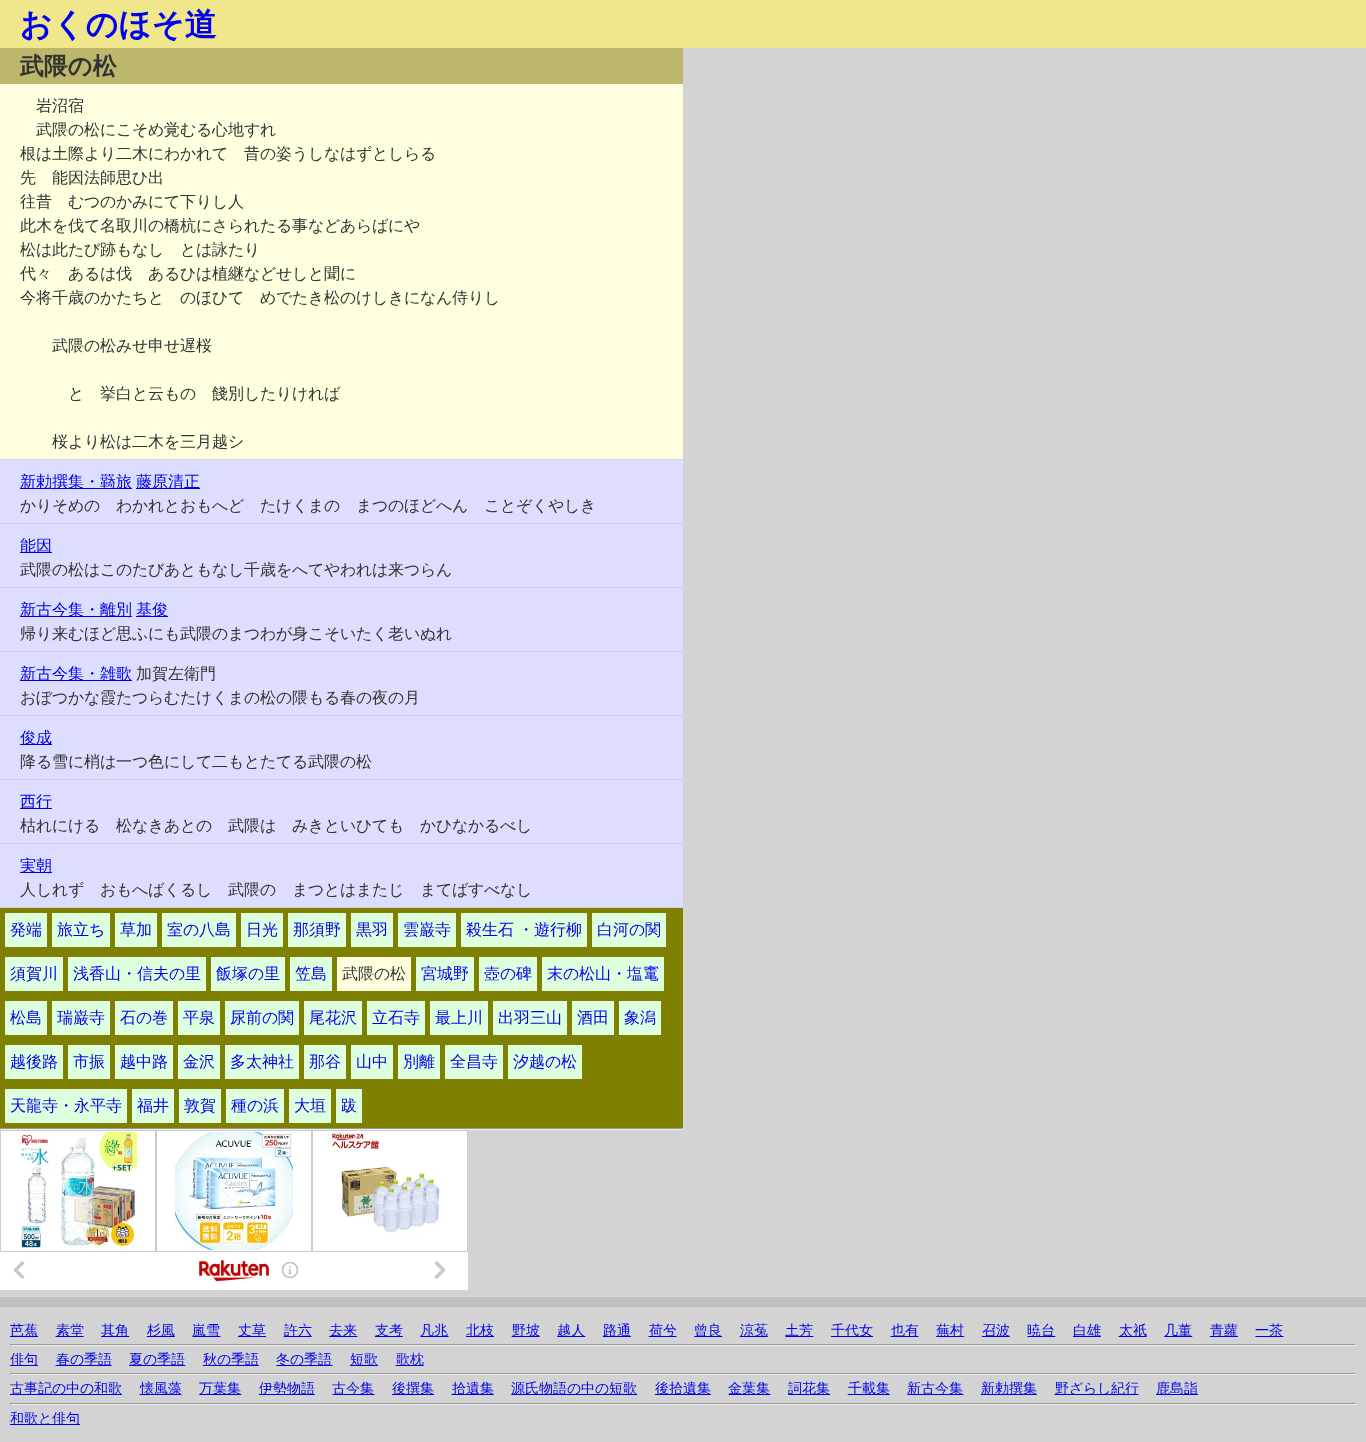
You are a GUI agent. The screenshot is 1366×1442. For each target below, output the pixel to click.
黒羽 (372, 929)
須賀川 (34, 973)
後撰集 (413, 1388)
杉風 (161, 1330)
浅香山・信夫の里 (137, 973)
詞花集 (809, 1388)
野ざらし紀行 (1097, 1388)
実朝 (36, 865)
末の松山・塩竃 (603, 973)
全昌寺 (474, 1061)
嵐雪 (206, 1330)
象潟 (640, 1017)
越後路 (34, 1061)
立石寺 (396, 1017)
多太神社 (262, 1061)
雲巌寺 (427, 929)
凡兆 (434, 1330)
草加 (136, 929)
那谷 (325, 1061)
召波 (996, 1330)
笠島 (311, 973)
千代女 (852, 1330)
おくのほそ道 (118, 24)
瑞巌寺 (81, 1017)
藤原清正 (168, 481)
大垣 (310, 1105)
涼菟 (754, 1330)
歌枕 (410, 1359)
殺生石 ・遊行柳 (524, 929)
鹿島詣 (1177, 1388)
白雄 (1087, 1330)
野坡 (526, 1330)
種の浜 (255, 1105)
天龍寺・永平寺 (66, 1105)
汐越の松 (545, 1061)
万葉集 (220, 1388)
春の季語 (84, 1359)
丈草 (252, 1330)
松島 (26, 1017)
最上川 (459, 1017)
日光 (262, 929)
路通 (617, 1330)
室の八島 (199, 929)
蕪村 (950, 1330)
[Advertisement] (888, 188)
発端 (26, 929)
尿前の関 (262, 1017)
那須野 (317, 929)
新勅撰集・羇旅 (76, 481)
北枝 (480, 1330)
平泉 (199, 1017)
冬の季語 (304, 1359)
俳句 (24, 1359)
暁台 (1041, 1330)
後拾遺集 (683, 1388)
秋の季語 (231, 1359)
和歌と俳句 (45, 1418)
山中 (372, 1061)
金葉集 (749, 1388)
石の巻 (144, 1017)
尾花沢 (333, 1017)
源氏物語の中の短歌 (574, 1388)
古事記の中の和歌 (66, 1388)
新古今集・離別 (76, 609)
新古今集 (935, 1388)
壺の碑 (508, 973)
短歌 (364, 1359)
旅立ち (81, 929)
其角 (115, 1330)
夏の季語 (157, 1359)
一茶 (1269, 1330)
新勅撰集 (1009, 1388)
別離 (419, 1061)
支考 (389, 1330)
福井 (153, 1105)
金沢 (199, 1061)
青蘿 (1224, 1330)
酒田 (593, 1017)
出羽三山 (530, 1017)
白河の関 (629, 929)
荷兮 (663, 1330)
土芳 (799, 1330)
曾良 (708, 1330)
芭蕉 (24, 1330)
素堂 (70, 1330)
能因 (36, 545)
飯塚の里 (248, 973)
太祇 (1133, 1330)
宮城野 (445, 973)
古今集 (353, 1388)
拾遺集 (473, 1388)
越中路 (144, 1061)
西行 (36, 801)
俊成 (36, 737)
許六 (298, 1330)
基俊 (152, 609)
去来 (343, 1330)
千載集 (869, 1388)
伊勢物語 (287, 1388)
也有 (905, 1330)
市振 (89, 1061)
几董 (1178, 1330)
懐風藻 (161, 1388)
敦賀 (200, 1105)
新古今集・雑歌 (76, 673)
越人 (571, 1330)
